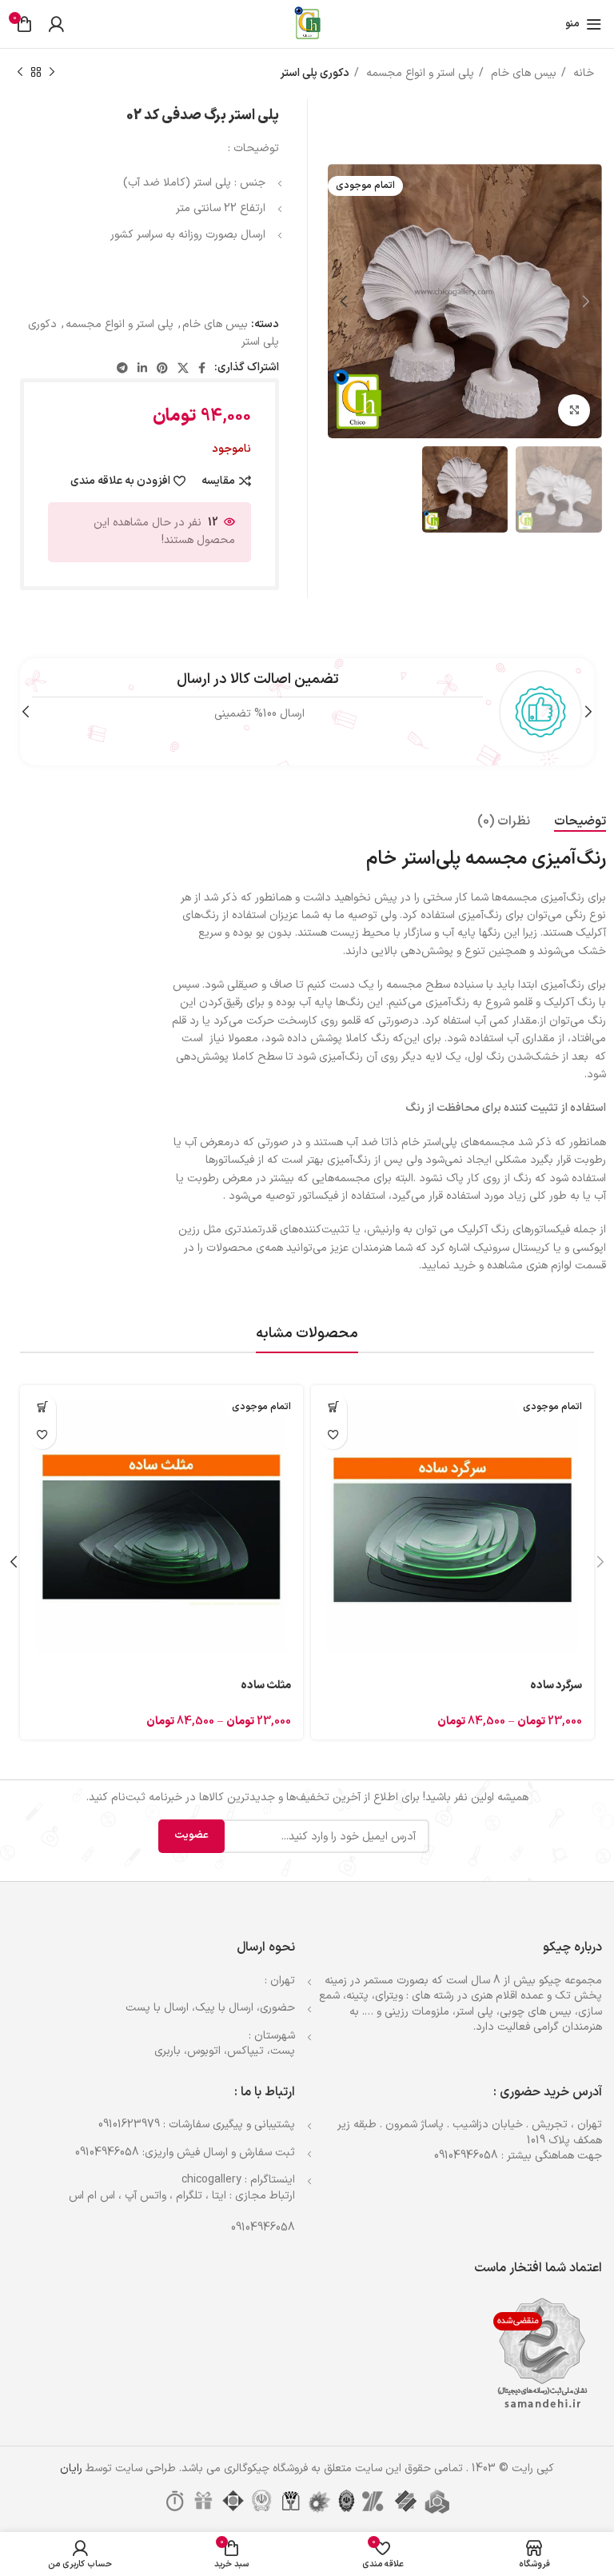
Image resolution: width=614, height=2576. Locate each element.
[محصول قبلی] (52, 73)
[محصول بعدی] (20, 73)
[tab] (580, 822)
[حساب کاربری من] (56, 24)
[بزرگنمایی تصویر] (574, 410)
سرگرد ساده (556, 1685)
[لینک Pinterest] (162, 368)
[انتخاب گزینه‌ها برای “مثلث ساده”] (42, 1407)
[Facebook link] (202, 368)
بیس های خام (522, 73)
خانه (582, 73)
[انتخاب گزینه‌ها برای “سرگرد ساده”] (333, 1407)
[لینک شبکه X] (183, 368)
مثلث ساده (266, 1685)
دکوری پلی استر (315, 73)
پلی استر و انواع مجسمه (419, 73)
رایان (71, 2468)
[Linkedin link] (142, 368)
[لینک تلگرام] (122, 368)
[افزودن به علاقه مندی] (333, 1435)
